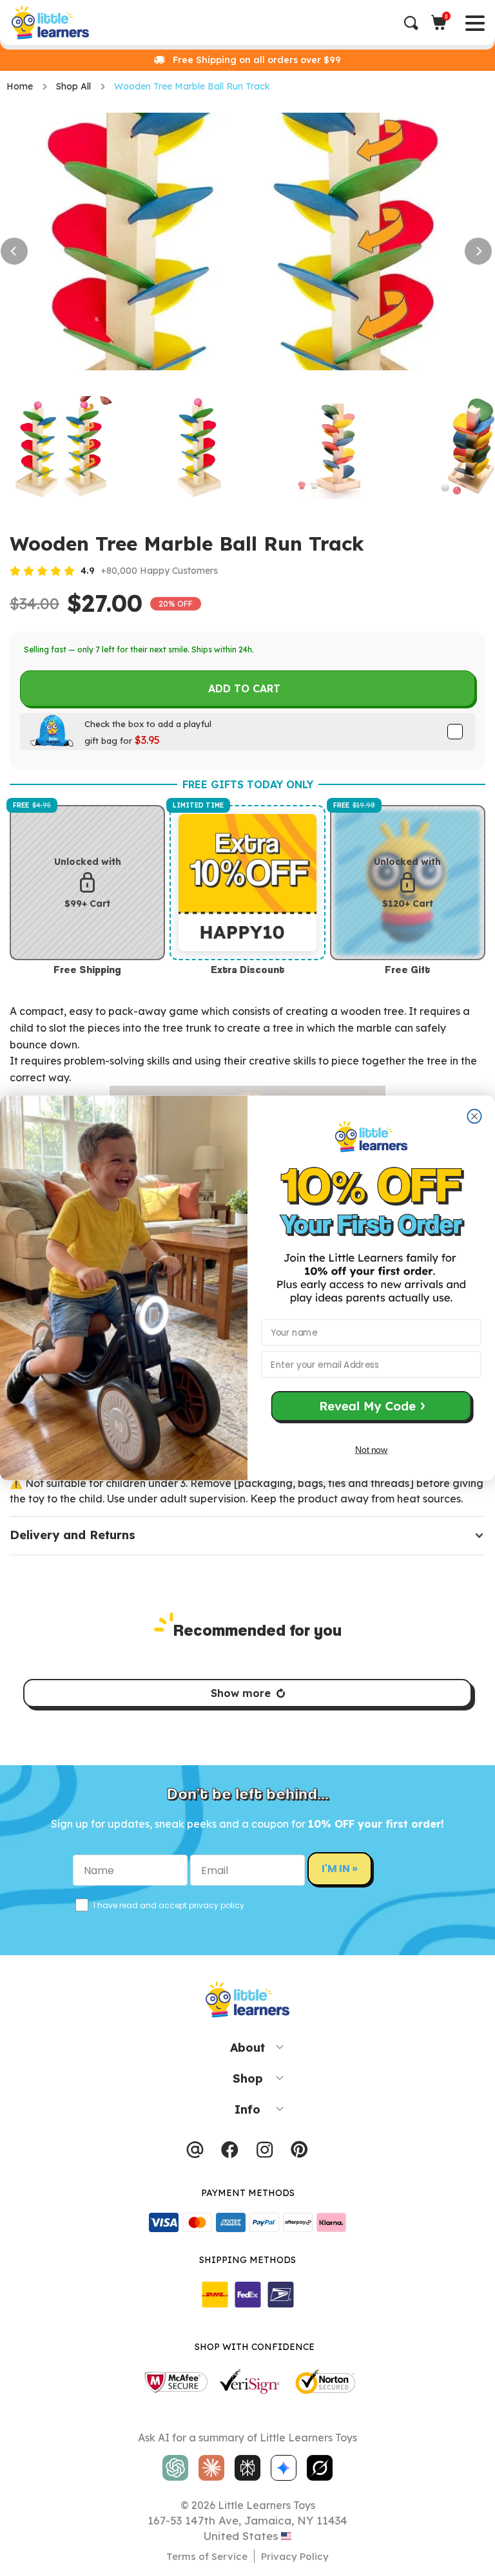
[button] (371, 1408)
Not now (371, 1450)
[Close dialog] (474, 1116)
